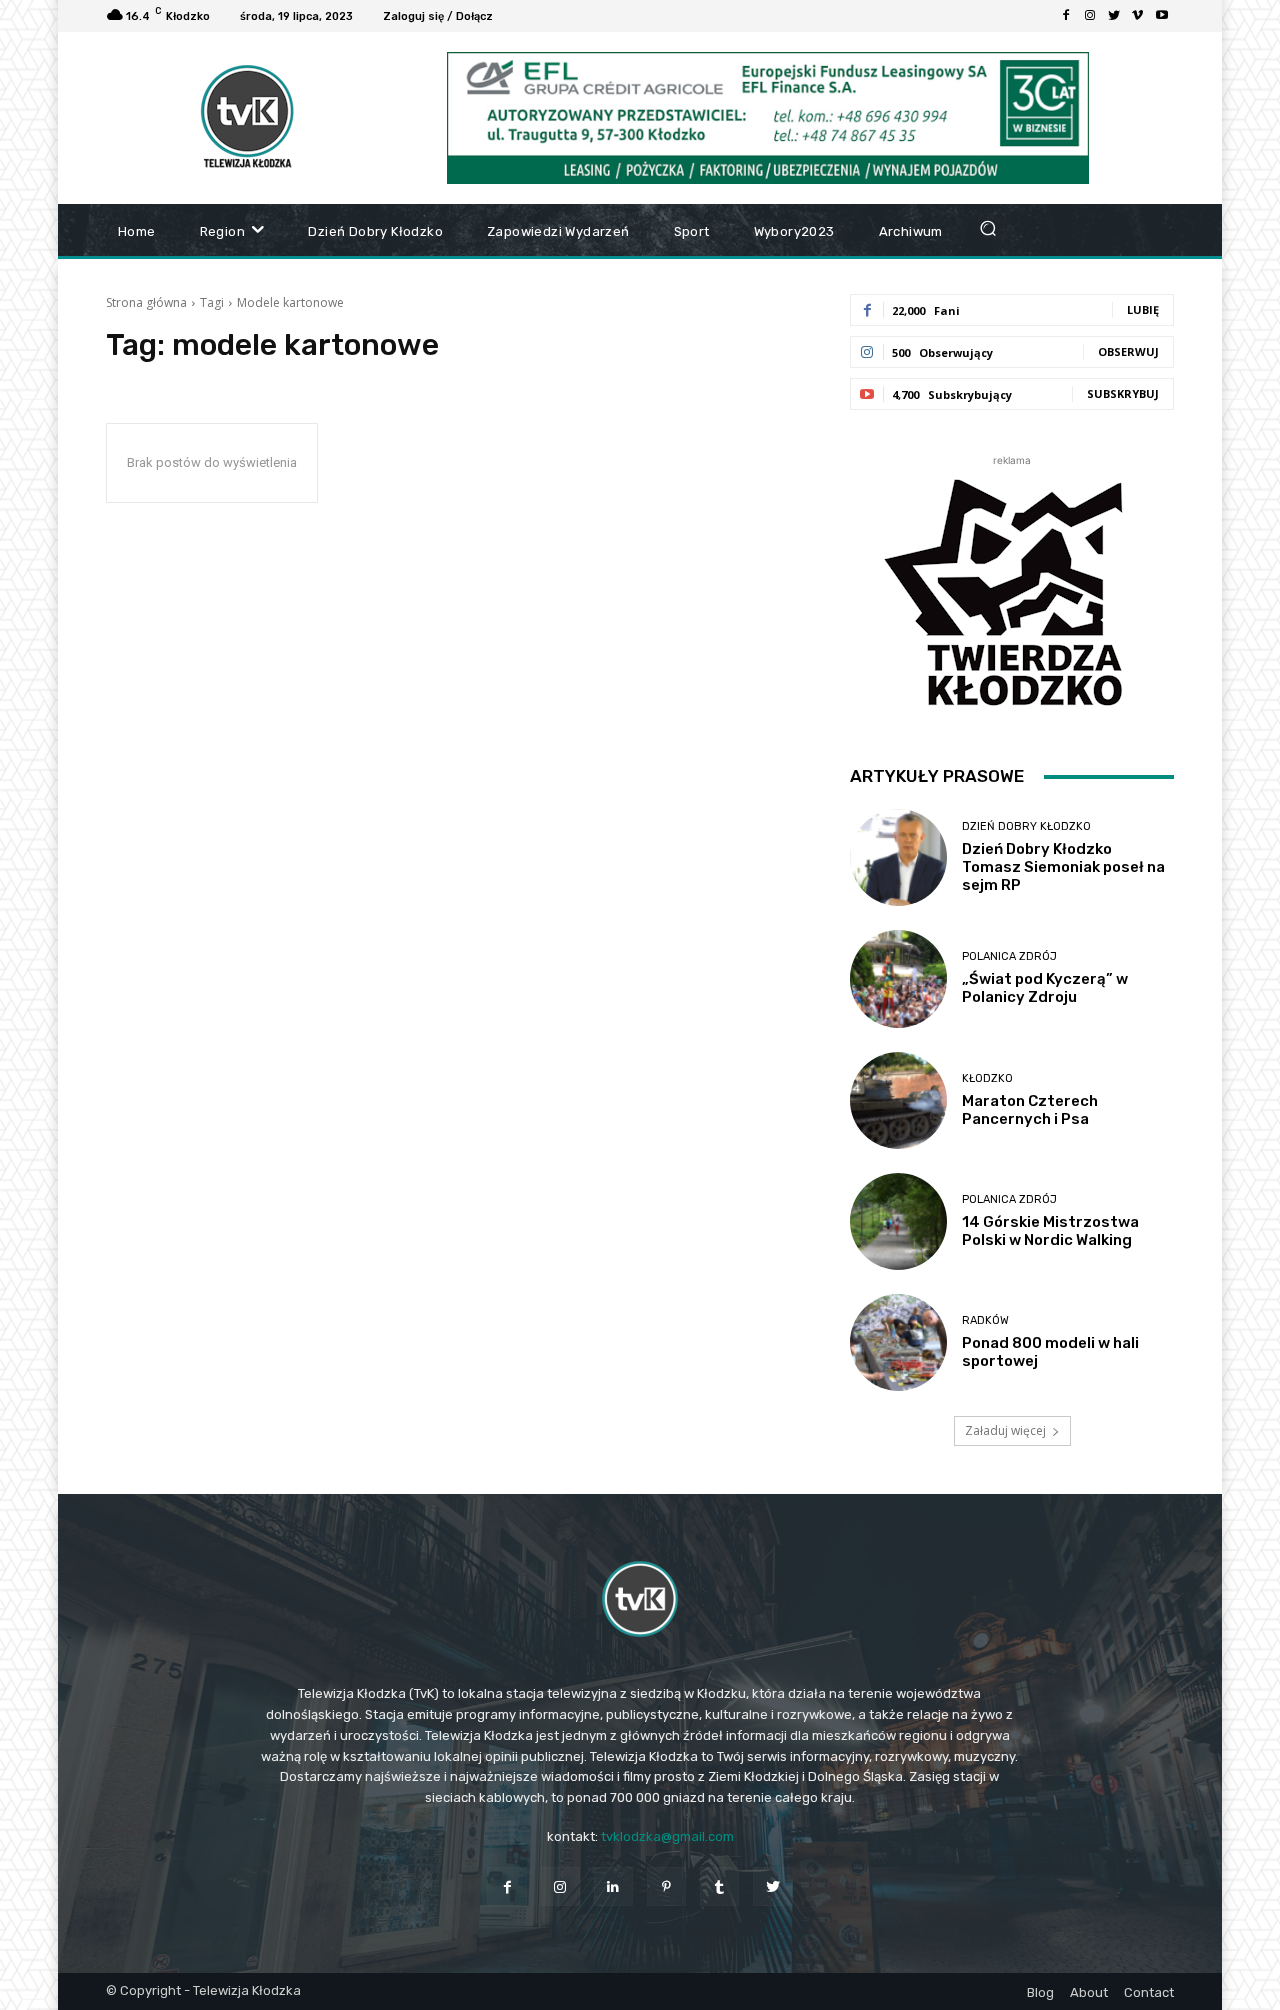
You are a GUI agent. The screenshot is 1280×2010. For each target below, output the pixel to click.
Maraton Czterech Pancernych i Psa (1030, 1110)
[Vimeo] (1138, 16)
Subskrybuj (1123, 393)
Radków (985, 1320)
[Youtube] (1162, 16)
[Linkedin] (613, 1886)
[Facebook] (1066, 16)
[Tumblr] (719, 1886)
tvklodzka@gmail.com (667, 1836)
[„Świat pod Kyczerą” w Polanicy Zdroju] (898, 978)
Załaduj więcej (1005, 1430)
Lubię (1143, 309)
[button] (988, 227)
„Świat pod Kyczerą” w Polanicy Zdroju (1045, 988)
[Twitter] (1114, 16)
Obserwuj (1128, 351)
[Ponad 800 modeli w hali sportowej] (898, 1342)
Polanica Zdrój (1009, 956)
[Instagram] (1090, 16)
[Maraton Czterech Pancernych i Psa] (898, 1100)
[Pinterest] (666, 1886)
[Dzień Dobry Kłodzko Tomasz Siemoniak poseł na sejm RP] (898, 857)
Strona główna (146, 302)
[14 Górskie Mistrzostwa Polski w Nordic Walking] (898, 1221)
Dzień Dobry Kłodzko (1026, 826)
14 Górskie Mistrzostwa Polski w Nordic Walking (1050, 1231)
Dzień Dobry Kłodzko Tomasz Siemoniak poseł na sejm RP (1063, 867)
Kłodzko (987, 1078)
